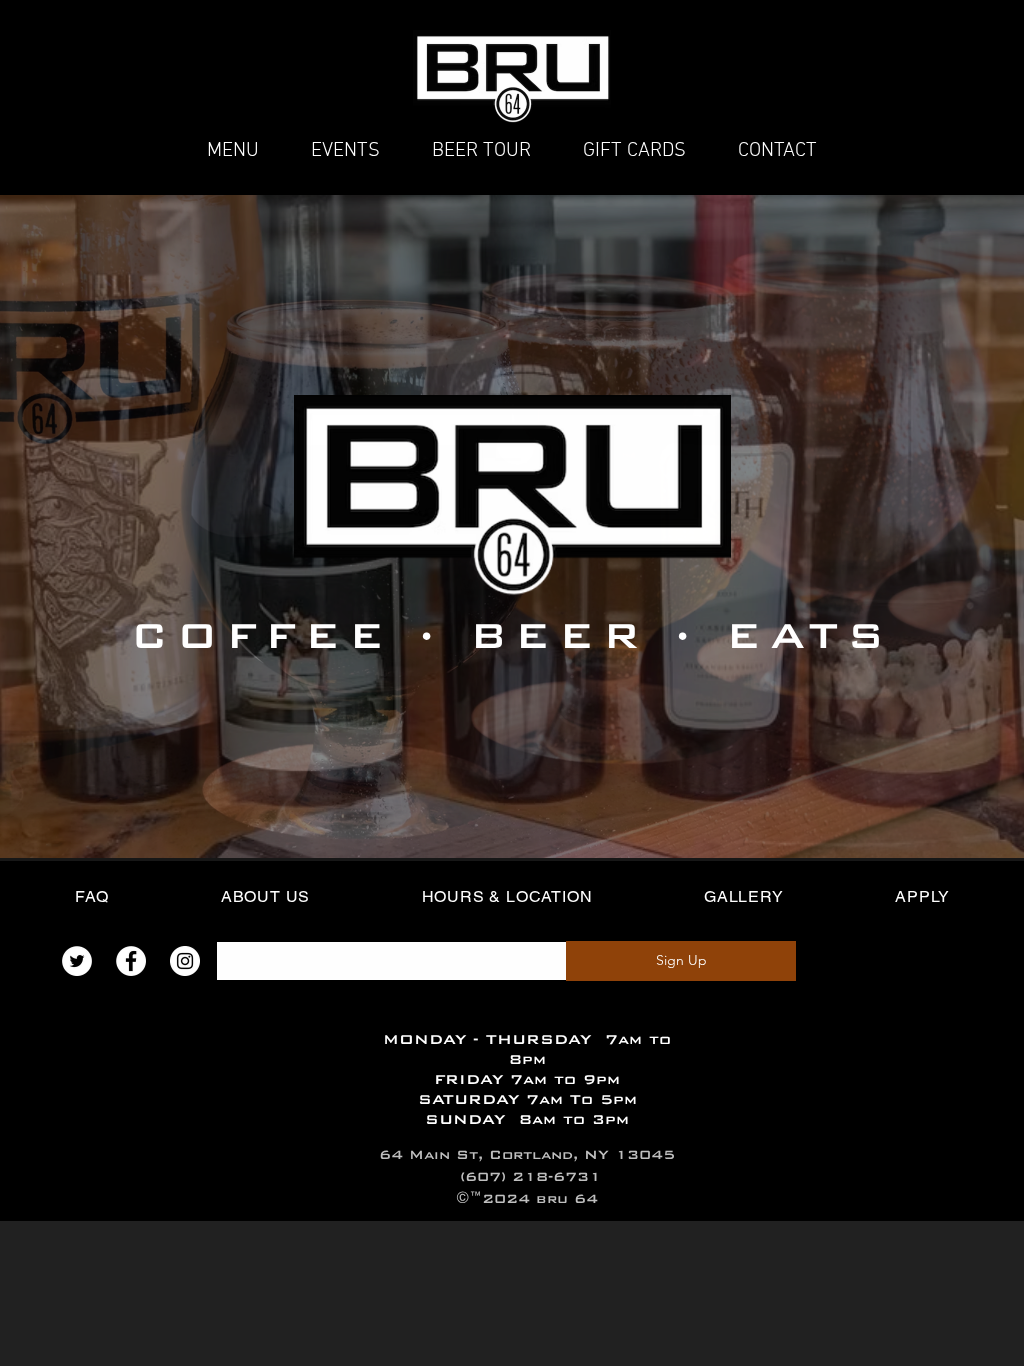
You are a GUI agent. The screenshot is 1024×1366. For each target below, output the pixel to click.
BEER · (584, 635)
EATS (809, 635)
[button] (634, 151)
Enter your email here (283, 928)
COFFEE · (287, 635)
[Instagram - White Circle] (185, 961)
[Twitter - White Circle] (77, 961)
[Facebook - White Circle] (131, 961)
